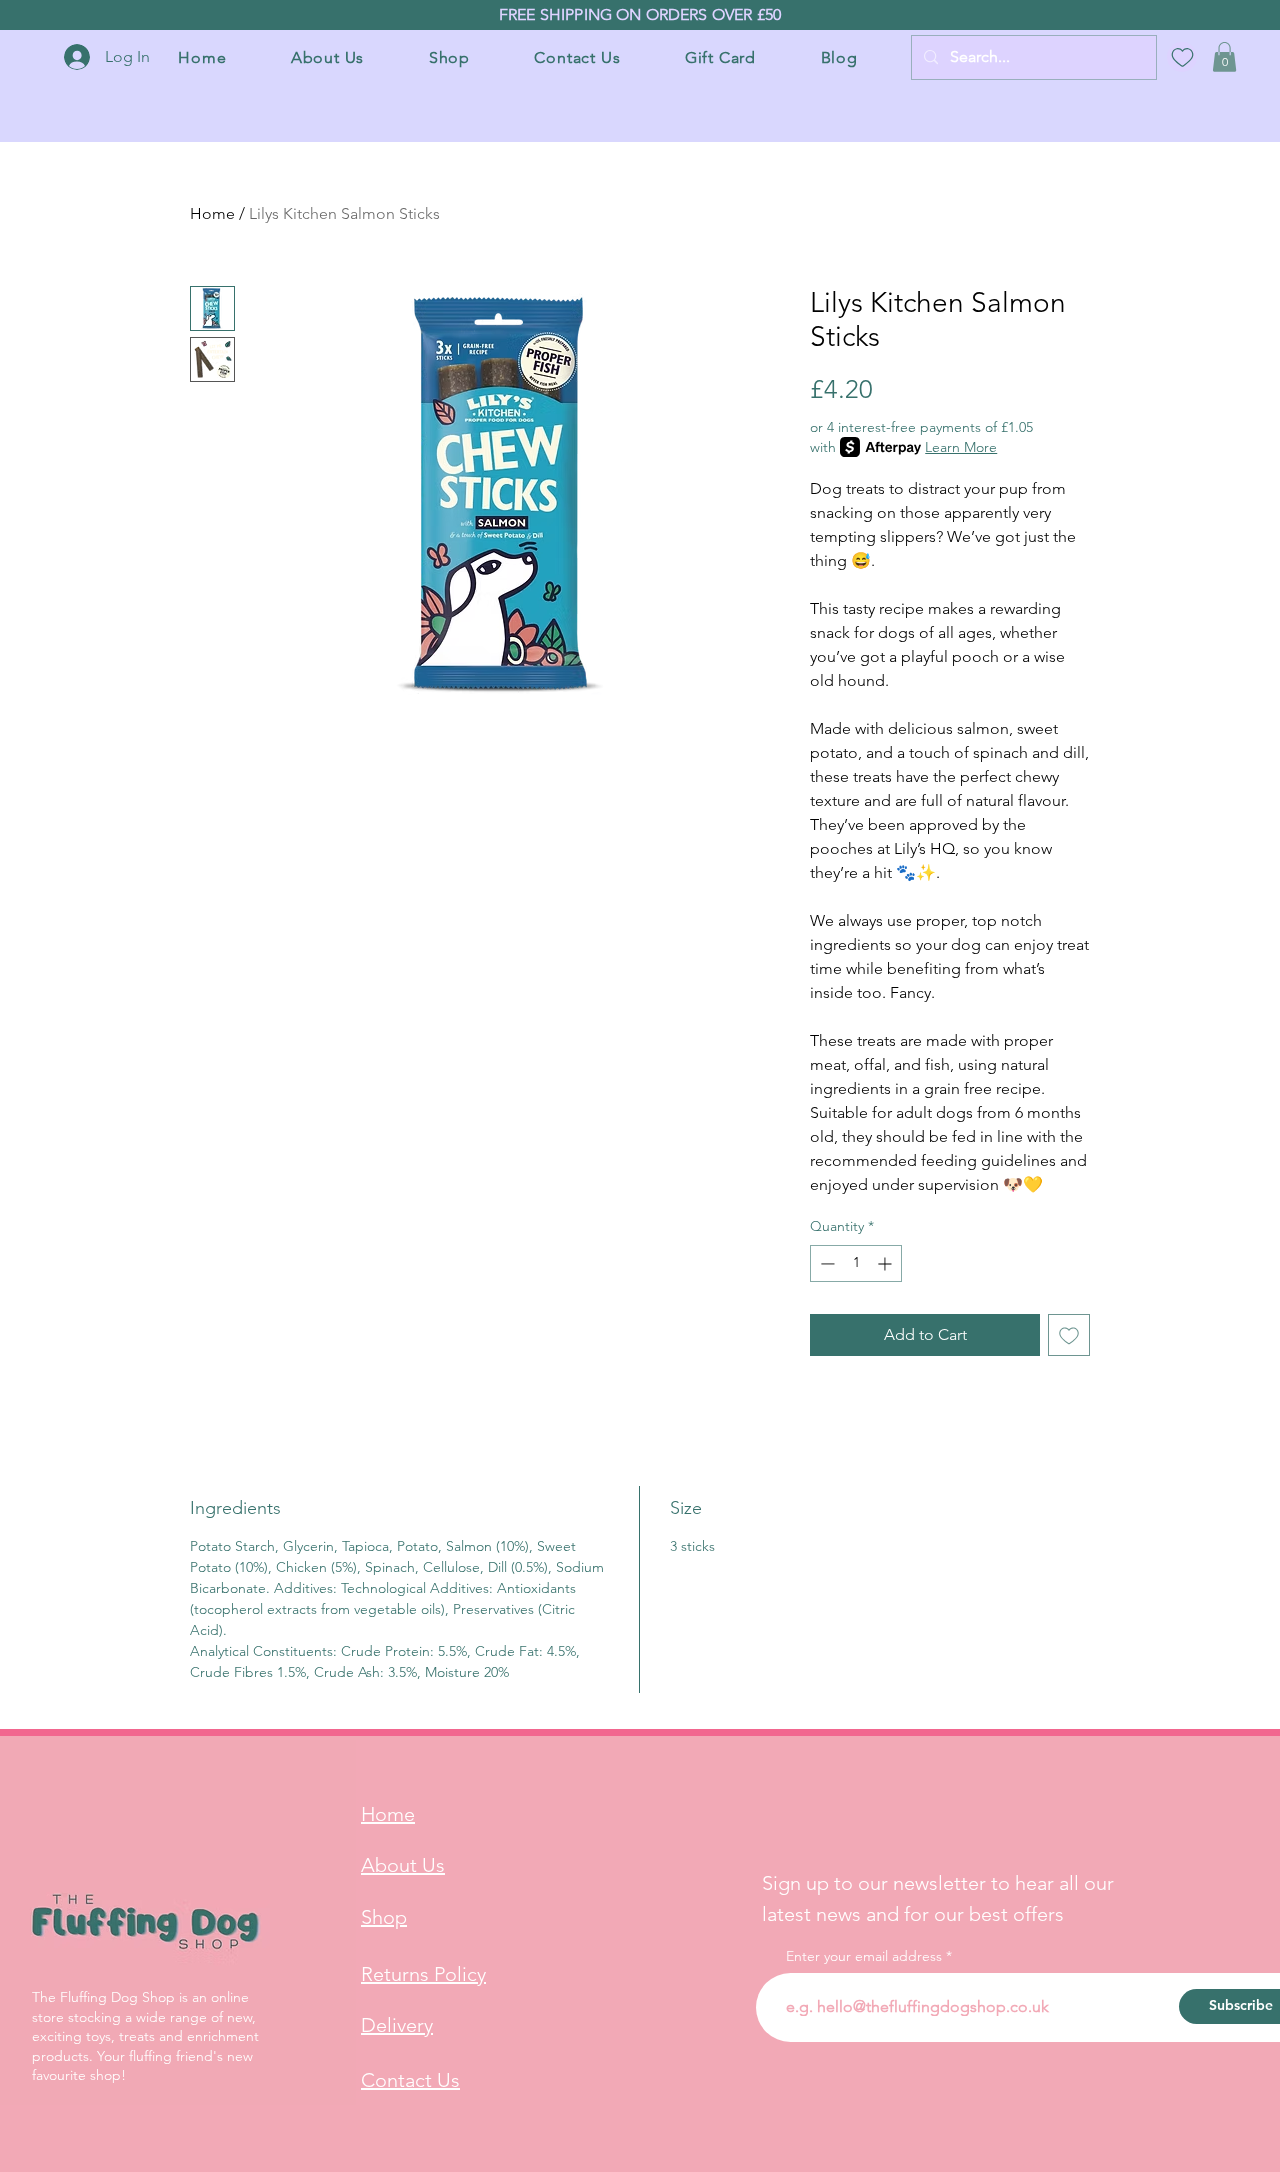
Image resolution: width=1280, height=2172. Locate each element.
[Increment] (886, 1263)
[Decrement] (825, 1263)
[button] (1224, 57)
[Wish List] (1182, 57)
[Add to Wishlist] (1069, 1335)
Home (212, 213)
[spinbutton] (856, 1263)
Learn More (961, 447)
